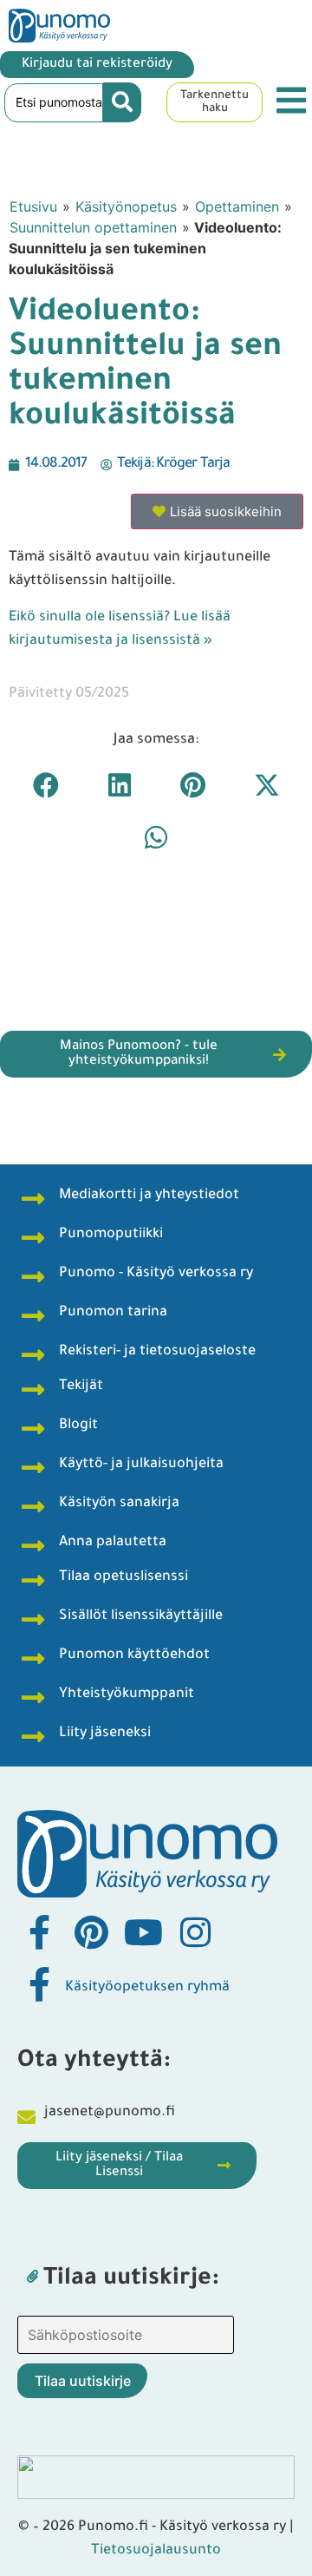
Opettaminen (237, 206)
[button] (45, 785)
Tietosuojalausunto (156, 2551)
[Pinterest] (91, 1932)
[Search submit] (122, 102)
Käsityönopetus (126, 206)
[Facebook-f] (39, 1932)
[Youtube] (143, 1932)
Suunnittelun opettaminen (93, 227)
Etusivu (33, 206)
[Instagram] (195, 1932)
